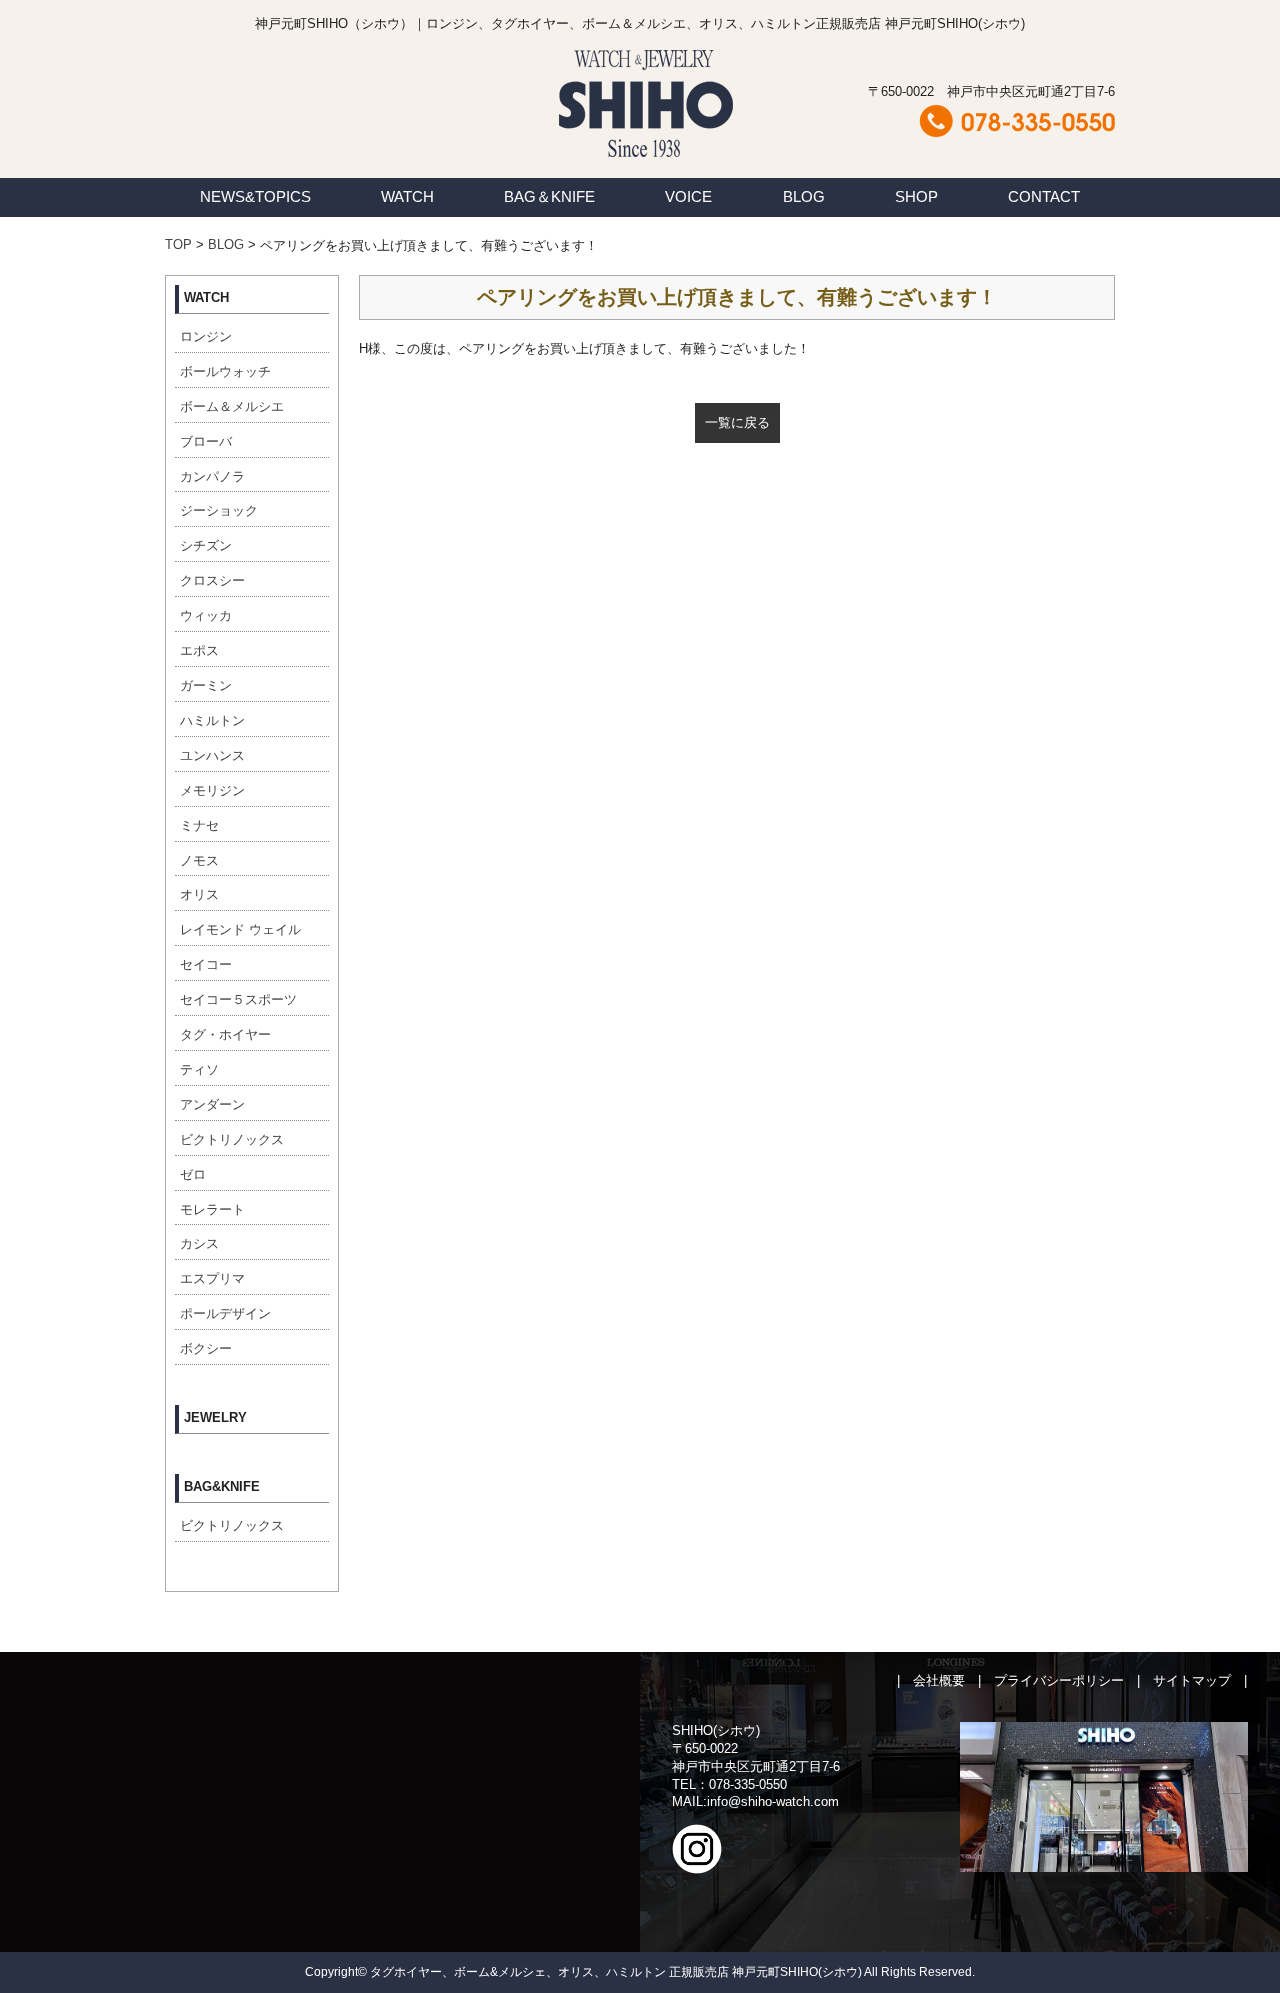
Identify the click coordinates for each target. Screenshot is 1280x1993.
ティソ (199, 1069)
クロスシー (212, 580)
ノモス (199, 860)
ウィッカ (206, 615)
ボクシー (206, 1348)
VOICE (688, 196)
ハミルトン (212, 720)
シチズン (206, 545)
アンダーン (212, 1104)
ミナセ (199, 825)
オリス (199, 894)
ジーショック (219, 510)
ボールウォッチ (225, 371)
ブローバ (206, 441)
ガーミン (206, 685)
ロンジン (206, 336)
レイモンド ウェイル (240, 929)
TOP (178, 244)
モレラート (212, 1209)
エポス (199, 650)
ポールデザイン (225, 1313)
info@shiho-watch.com (773, 1801)
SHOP (916, 196)
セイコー (206, 964)
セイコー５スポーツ (238, 999)
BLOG (804, 196)
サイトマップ (1192, 1680)
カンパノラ (212, 476)
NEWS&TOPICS (255, 196)
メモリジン (212, 790)
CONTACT (1044, 196)
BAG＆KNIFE (549, 196)
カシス (199, 1243)
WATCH (407, 196)
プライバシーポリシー (1059, 1680)
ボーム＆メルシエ (232, 406)
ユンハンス (212, 755)
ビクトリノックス (232, 1139)
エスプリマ (212, 1278)
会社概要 (939, 1680)
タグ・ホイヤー (225, 1034)
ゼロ (193, 1174)
